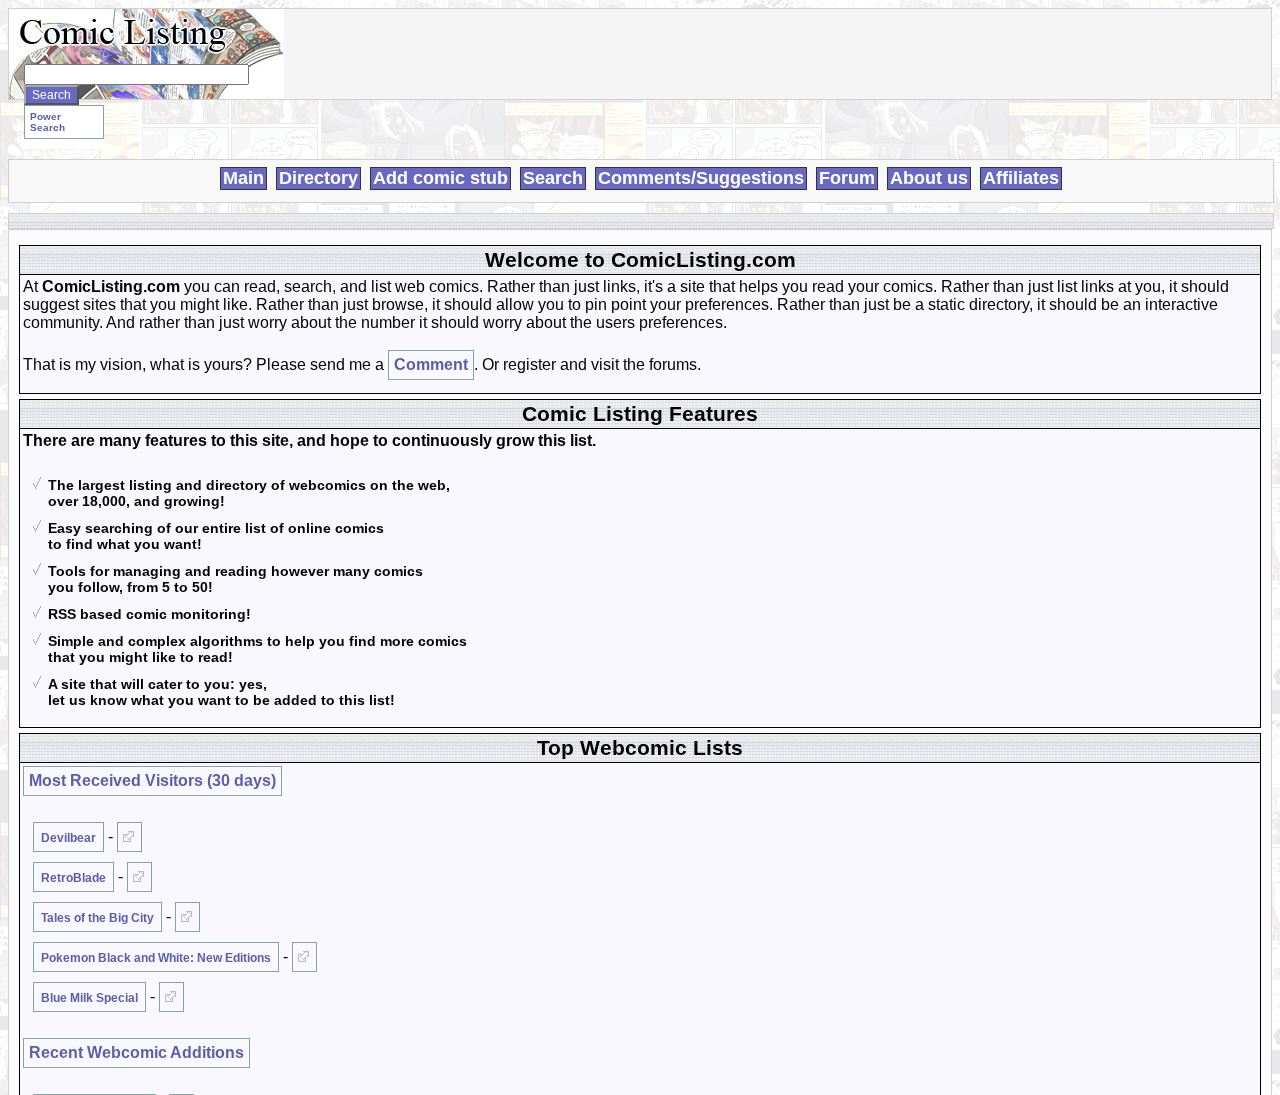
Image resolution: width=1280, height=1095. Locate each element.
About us (929, 178)
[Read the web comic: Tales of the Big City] (187, 917)
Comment (431, 364)
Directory (318, 178)
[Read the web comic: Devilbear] (129, 837)
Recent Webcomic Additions (136, 1052)
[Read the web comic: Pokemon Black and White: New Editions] (304, 957)
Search (553, 178)
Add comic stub (440, 178)
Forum (847, 178)
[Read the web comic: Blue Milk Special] (171, 997)
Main (243, 178)
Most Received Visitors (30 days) (152, 780)
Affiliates (1021, 178)
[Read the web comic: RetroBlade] (139, 877)
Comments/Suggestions (701, 178)
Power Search (47, 122)
